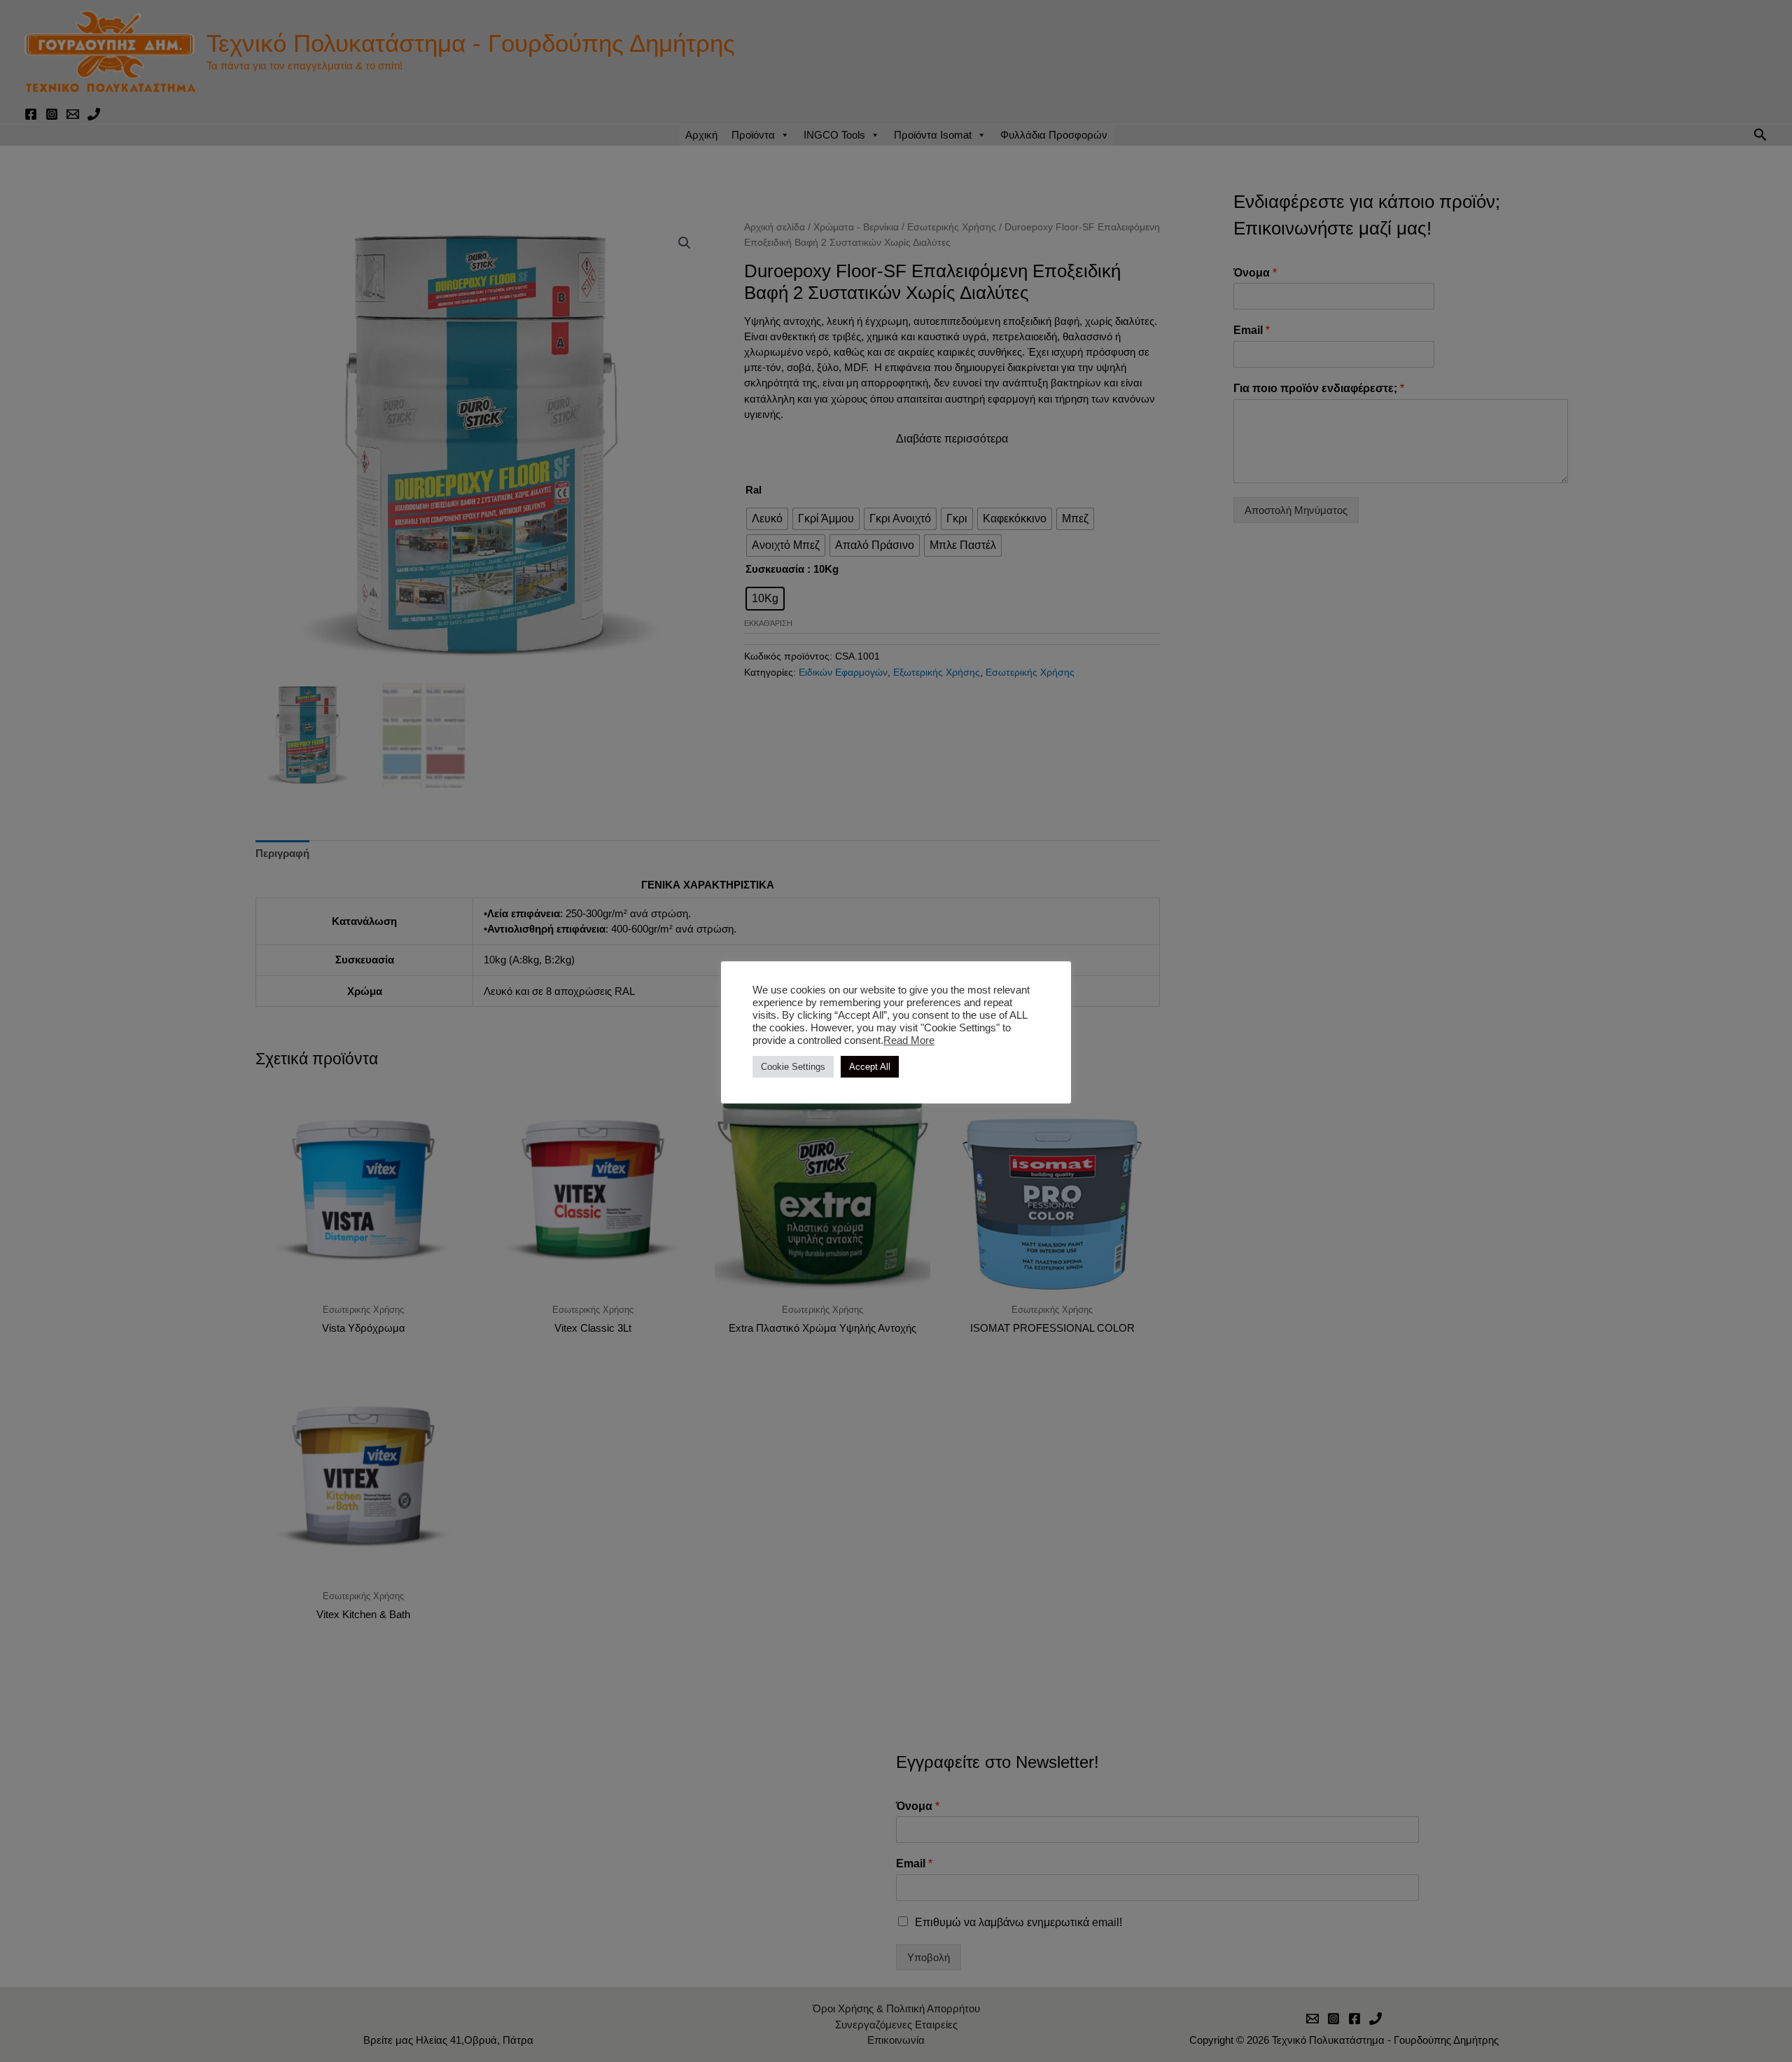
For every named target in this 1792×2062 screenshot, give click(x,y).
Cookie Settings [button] (793, 1067)
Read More (909, 1040)
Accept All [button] (870, 1067)
